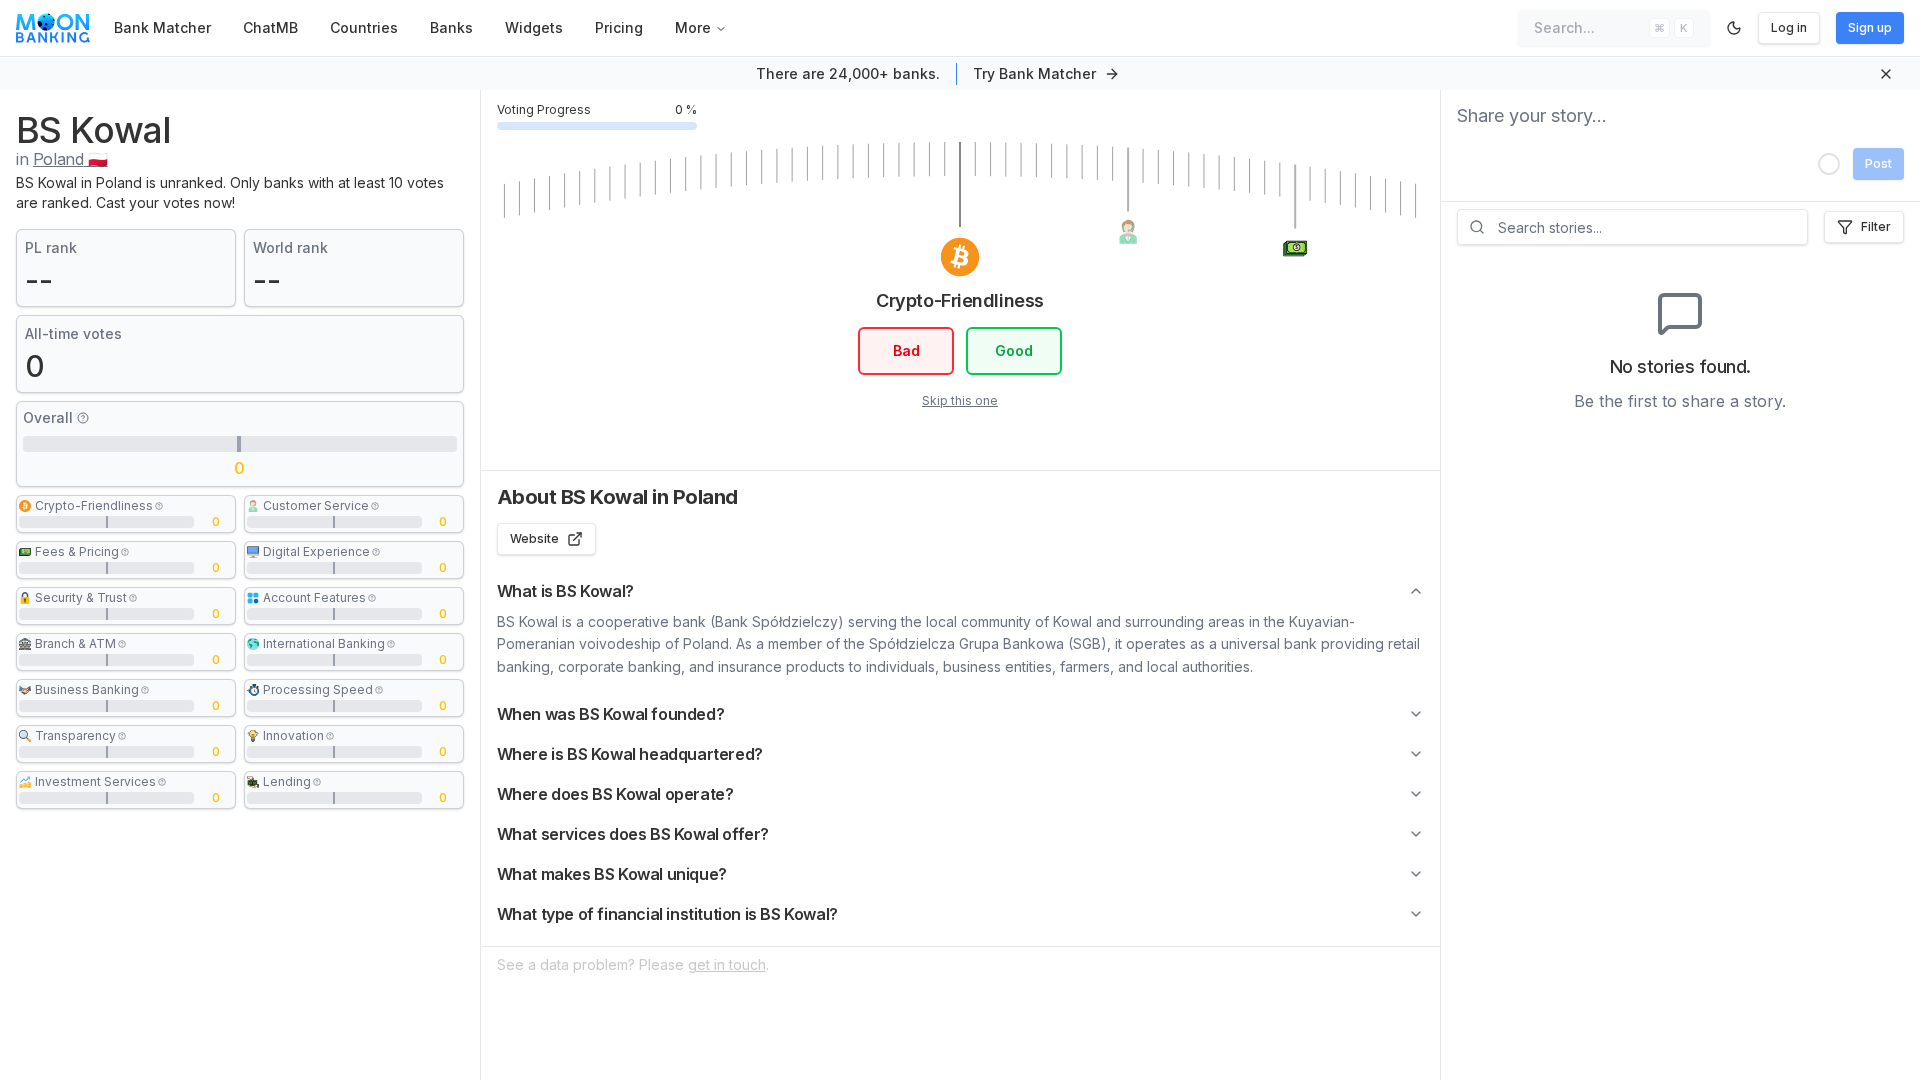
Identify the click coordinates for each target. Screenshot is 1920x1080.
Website (534, 538)
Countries (364, 27)
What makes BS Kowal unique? (612, 874)
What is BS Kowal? (565, 591)
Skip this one (960, 400)
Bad (906, 350)
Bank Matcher (162, 27)
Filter (1876, 226)
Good (1014, 350)
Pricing (619, 27)
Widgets (534, 27)
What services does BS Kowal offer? (633, 834)
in (62, 159)
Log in (1789, 27)
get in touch (727, 964)
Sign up (1870, 27)
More (693, 27)
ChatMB (270, 27)
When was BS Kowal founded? (611, 714)
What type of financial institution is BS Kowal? (667, 914)
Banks (451, 27)
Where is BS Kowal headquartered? (630, 754)
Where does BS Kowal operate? (615, 794)
